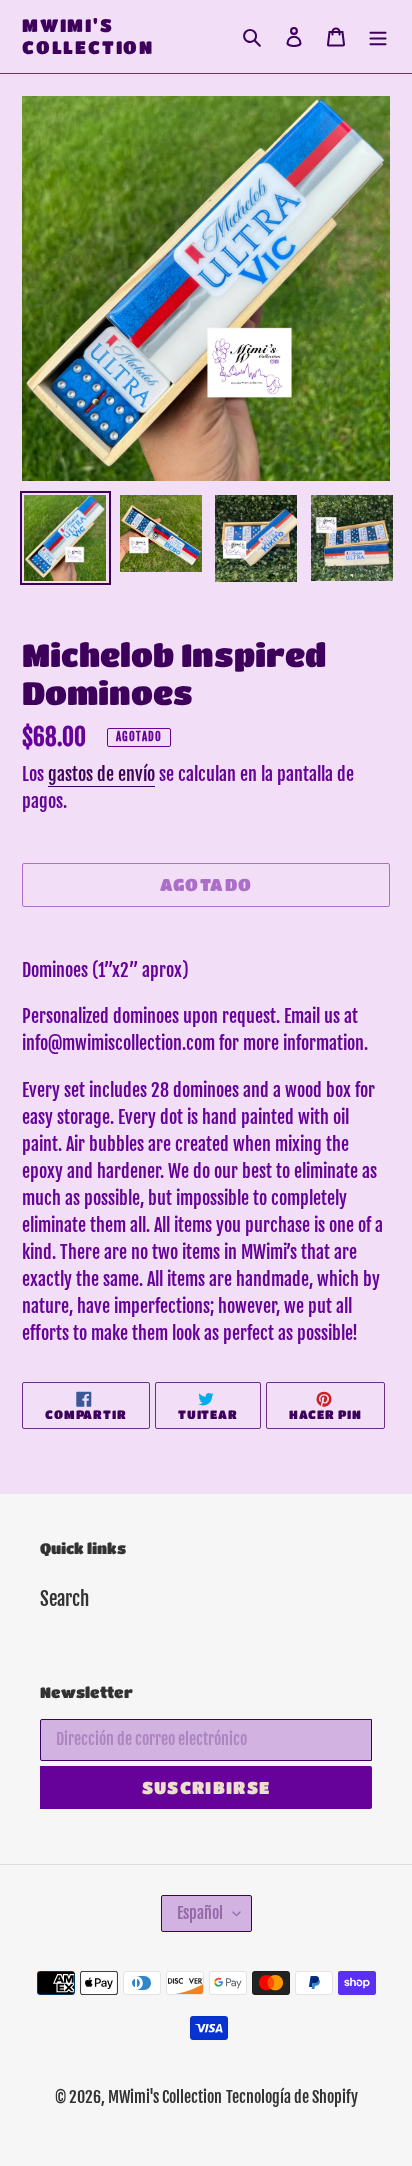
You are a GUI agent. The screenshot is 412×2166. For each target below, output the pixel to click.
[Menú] (378, 36)
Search (64, 1599)
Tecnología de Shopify (292, 2097)
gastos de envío (101, 774)
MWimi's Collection (88, 36)
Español (200, 1913)
